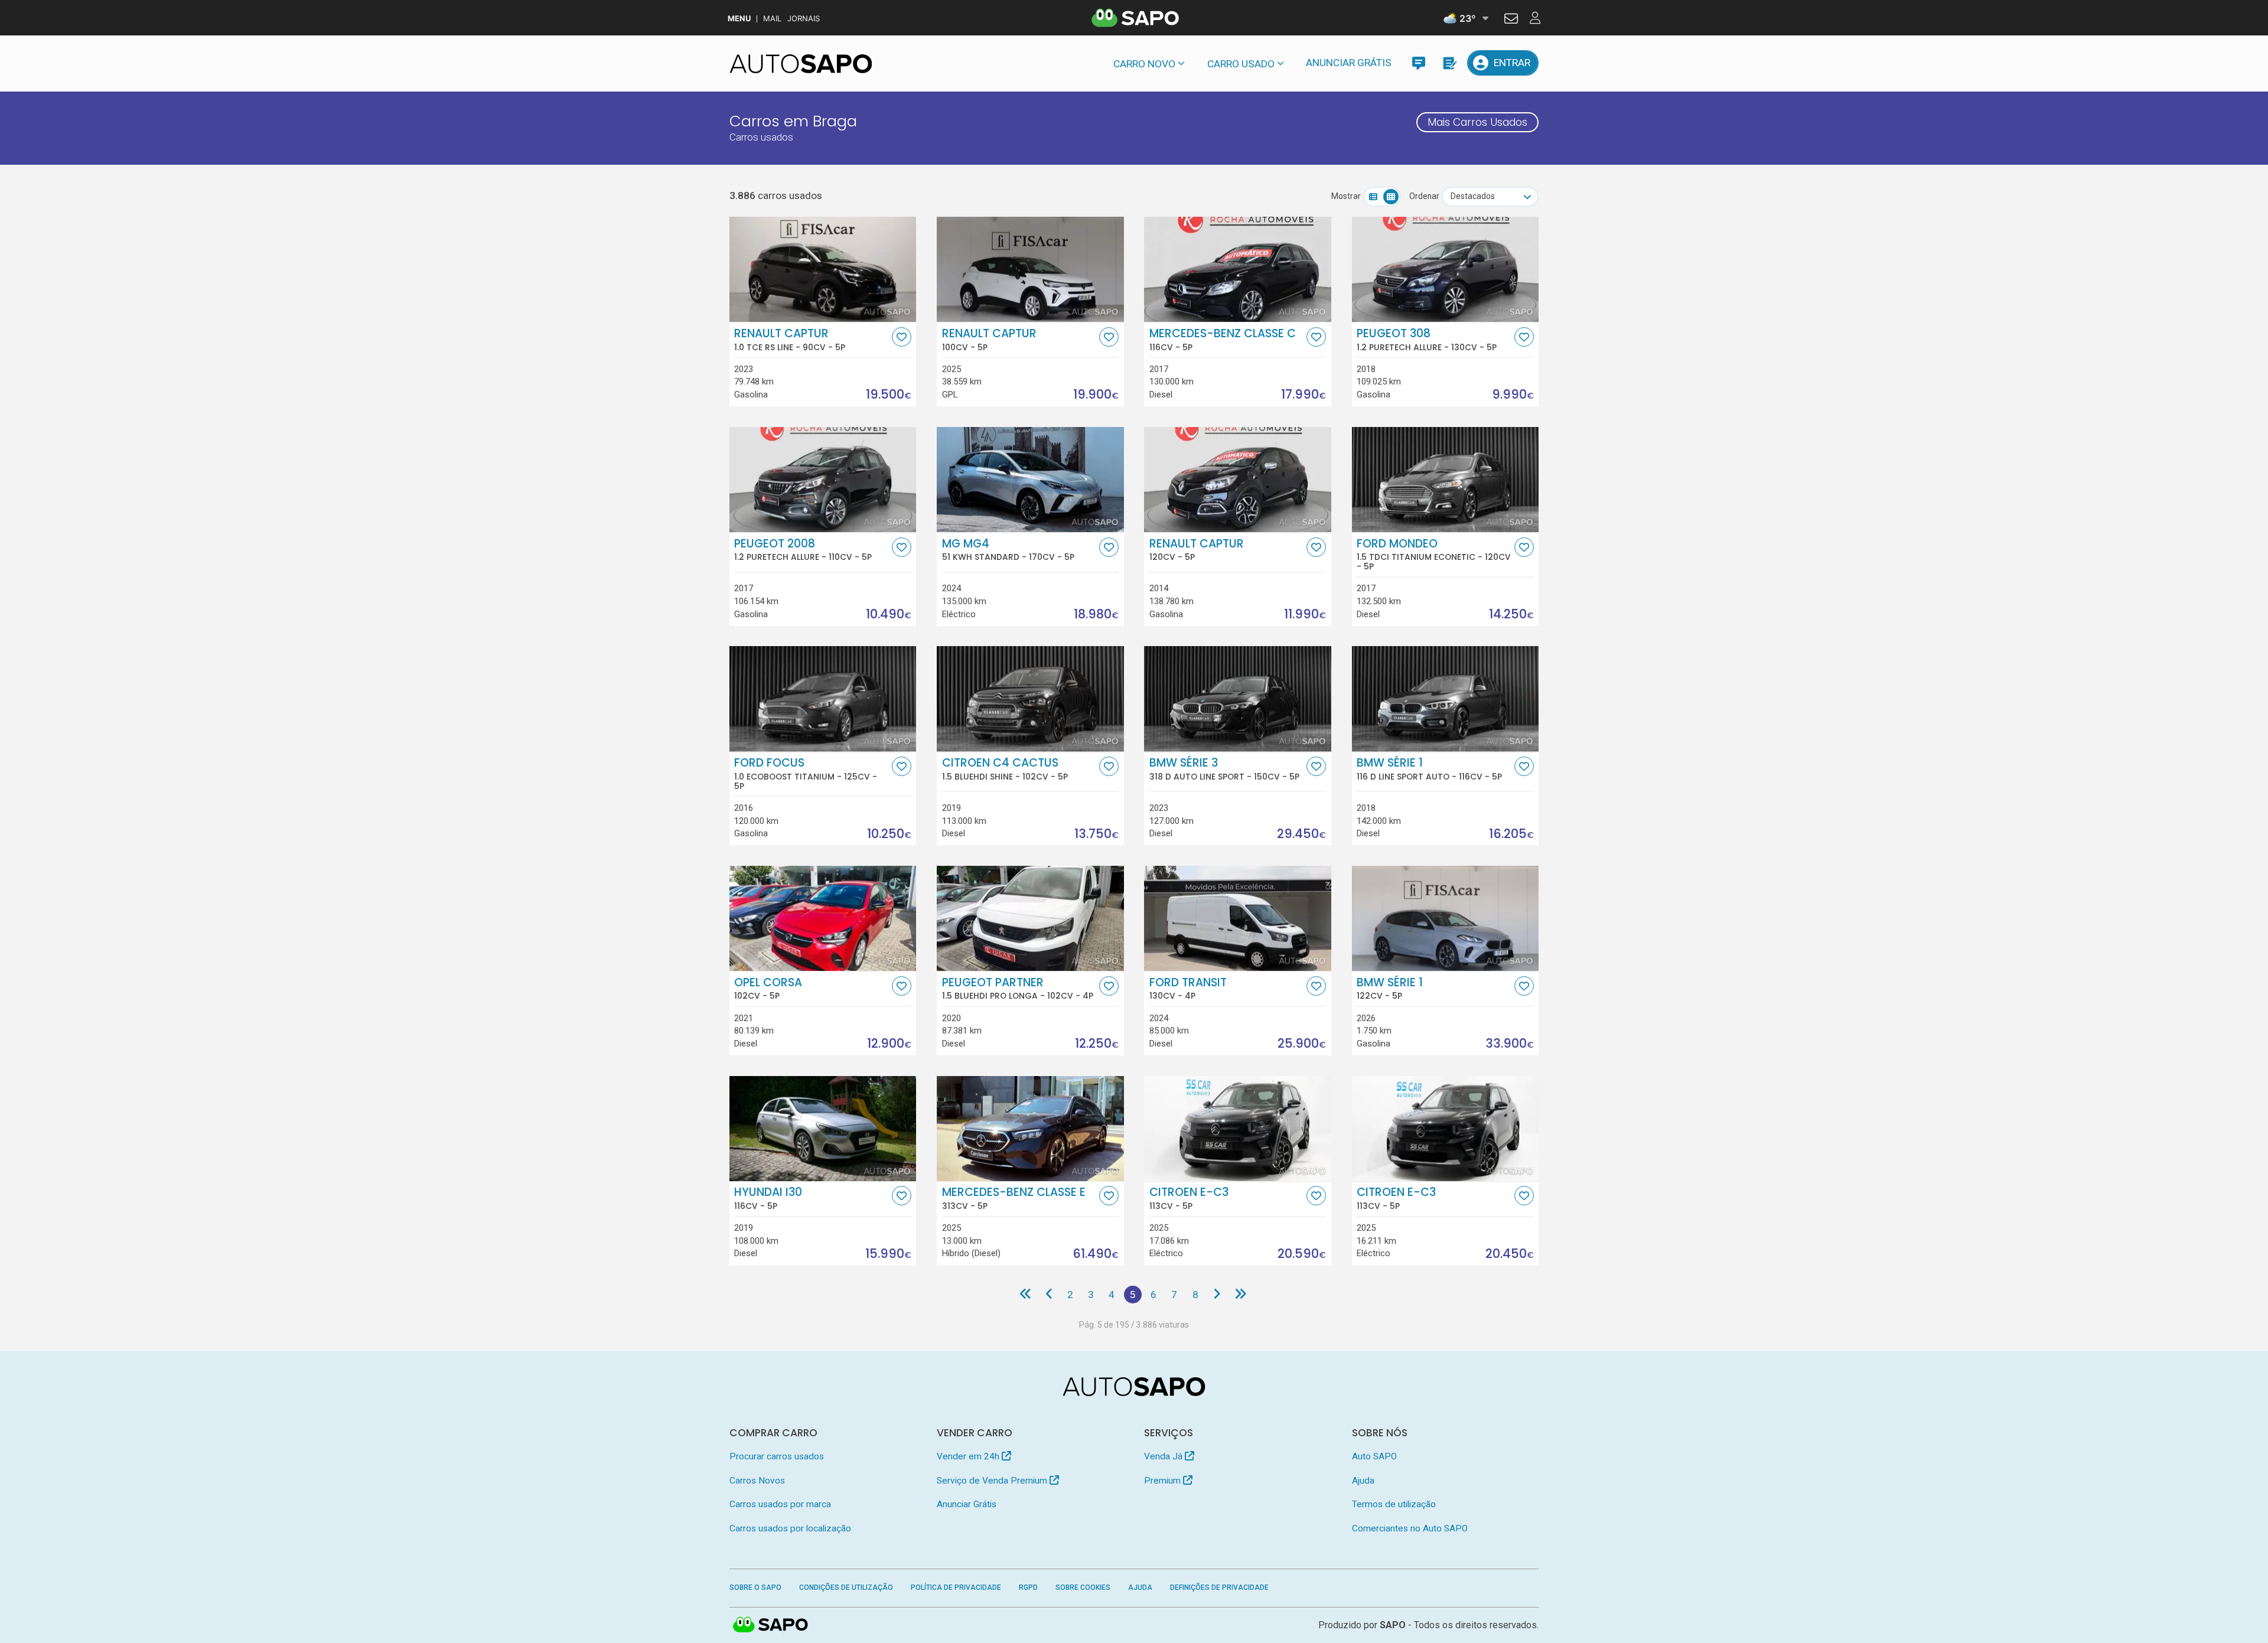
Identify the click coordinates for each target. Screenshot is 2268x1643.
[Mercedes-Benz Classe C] (1238, 269)
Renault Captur (790, 340)
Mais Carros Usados (1477, 122)
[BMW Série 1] (1446, 918)
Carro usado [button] (1241, 64)
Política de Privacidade (956, 1587)
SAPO (771, 1625)
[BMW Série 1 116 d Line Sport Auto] (1446, 699)
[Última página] (1241, 1295)
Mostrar (1346, 196)
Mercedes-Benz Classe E (1014, 1198)
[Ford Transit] (1238, 918)
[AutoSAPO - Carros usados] (801, 64)
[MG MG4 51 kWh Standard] (1030, 480)
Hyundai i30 (768, 1198)
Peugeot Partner (1018, 989)
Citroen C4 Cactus (1005, 769)
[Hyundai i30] (823, 1129)
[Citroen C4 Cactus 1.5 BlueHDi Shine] (1030, 699)
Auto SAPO (1374, 1456)
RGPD (1028, 1587)
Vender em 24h (969, 1456)
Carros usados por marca (780, 1504)
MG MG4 (1008, 550)
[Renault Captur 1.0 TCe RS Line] (823, 269)
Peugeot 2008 (803, 550)
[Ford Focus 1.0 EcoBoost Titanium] (823, 699)
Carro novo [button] (1144, 64)
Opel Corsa (768, 989)
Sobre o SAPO (755, 1587)
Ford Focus (806, 774)
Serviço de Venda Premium (993, 1481)
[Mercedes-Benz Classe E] (1030, 1129)
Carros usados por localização (790, 1528)
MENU (739, 19)
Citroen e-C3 (1189, 1198)
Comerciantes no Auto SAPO (1410, 1528)
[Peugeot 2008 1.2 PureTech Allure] (823, 480)
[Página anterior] (1049, 1295)
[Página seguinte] (1216, 1295)
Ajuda (1363, 1481)
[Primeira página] (1026, 1295)
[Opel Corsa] (823, 918)
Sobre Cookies (1083, 1587)
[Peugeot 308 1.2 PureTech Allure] (1446, 269)
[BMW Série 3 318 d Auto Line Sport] (1238, 699)
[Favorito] (902, 337)
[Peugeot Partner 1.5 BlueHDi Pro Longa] (1030, 918)
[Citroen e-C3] (1238, 1129)
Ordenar (1424, 196)
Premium (1164, 1481)
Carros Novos (757, 1481)
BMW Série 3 (1224, 769)
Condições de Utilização (846, 1587)
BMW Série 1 (1429, 769)
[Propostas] (1449, 63)
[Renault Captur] (1030, 269)
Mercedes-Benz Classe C (1223, 340)
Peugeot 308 (1427, 340)
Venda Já (1164, 1456)
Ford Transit (1188, 989)
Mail (772, 19)
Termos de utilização (1394, 1504)
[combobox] (1490, 197)
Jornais (804, 19)
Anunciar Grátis (1349, 63)
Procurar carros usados (777, 1456)
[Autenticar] (1511, 20)
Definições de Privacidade (1219, 1587)
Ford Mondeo (1434, 555)
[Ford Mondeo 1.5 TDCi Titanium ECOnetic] (1446, 480)
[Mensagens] (1418, 63)
